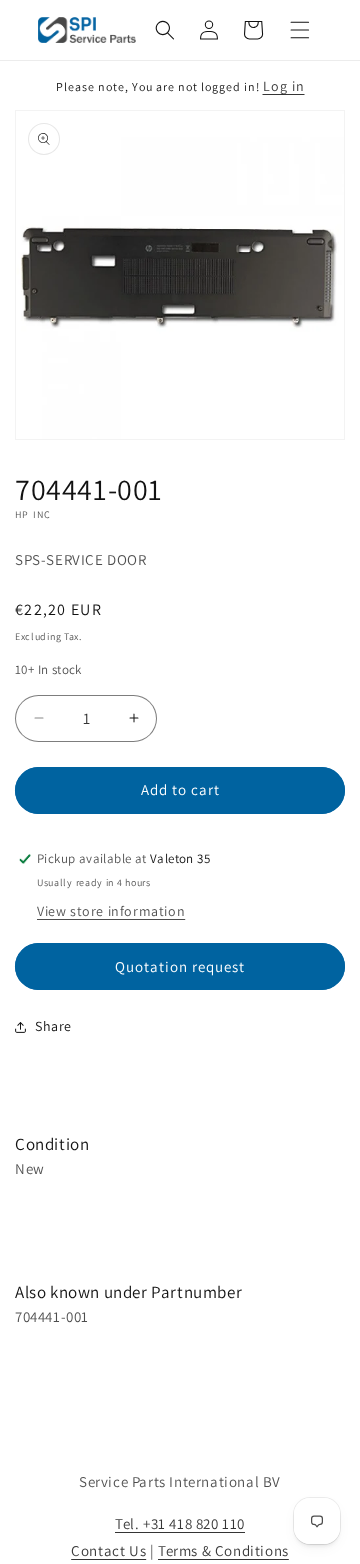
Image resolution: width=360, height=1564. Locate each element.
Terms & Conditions (223, 1550)
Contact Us (108, 1550)
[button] (165, 30)
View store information (111, 911)
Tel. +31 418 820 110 (180, 1523)
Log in (284, 86)
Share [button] (53, 1026)
